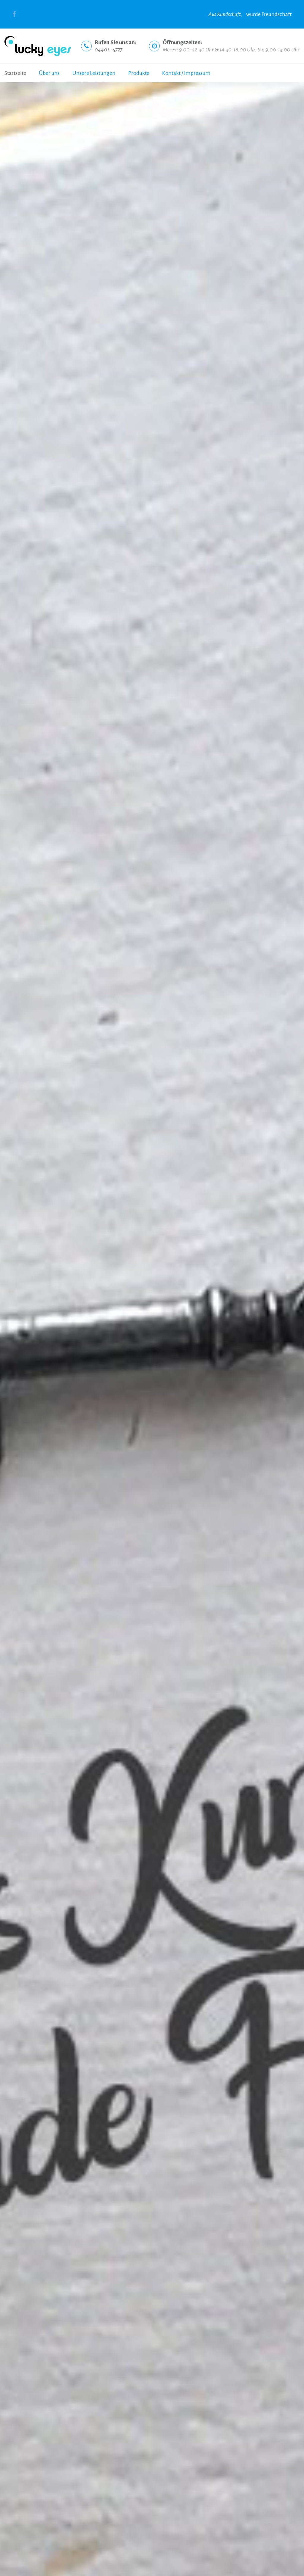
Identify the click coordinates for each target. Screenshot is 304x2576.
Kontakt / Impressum (186, 73)
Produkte (139, 73)
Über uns (49, 73)
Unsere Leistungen (94, 73)
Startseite (15, 73)
